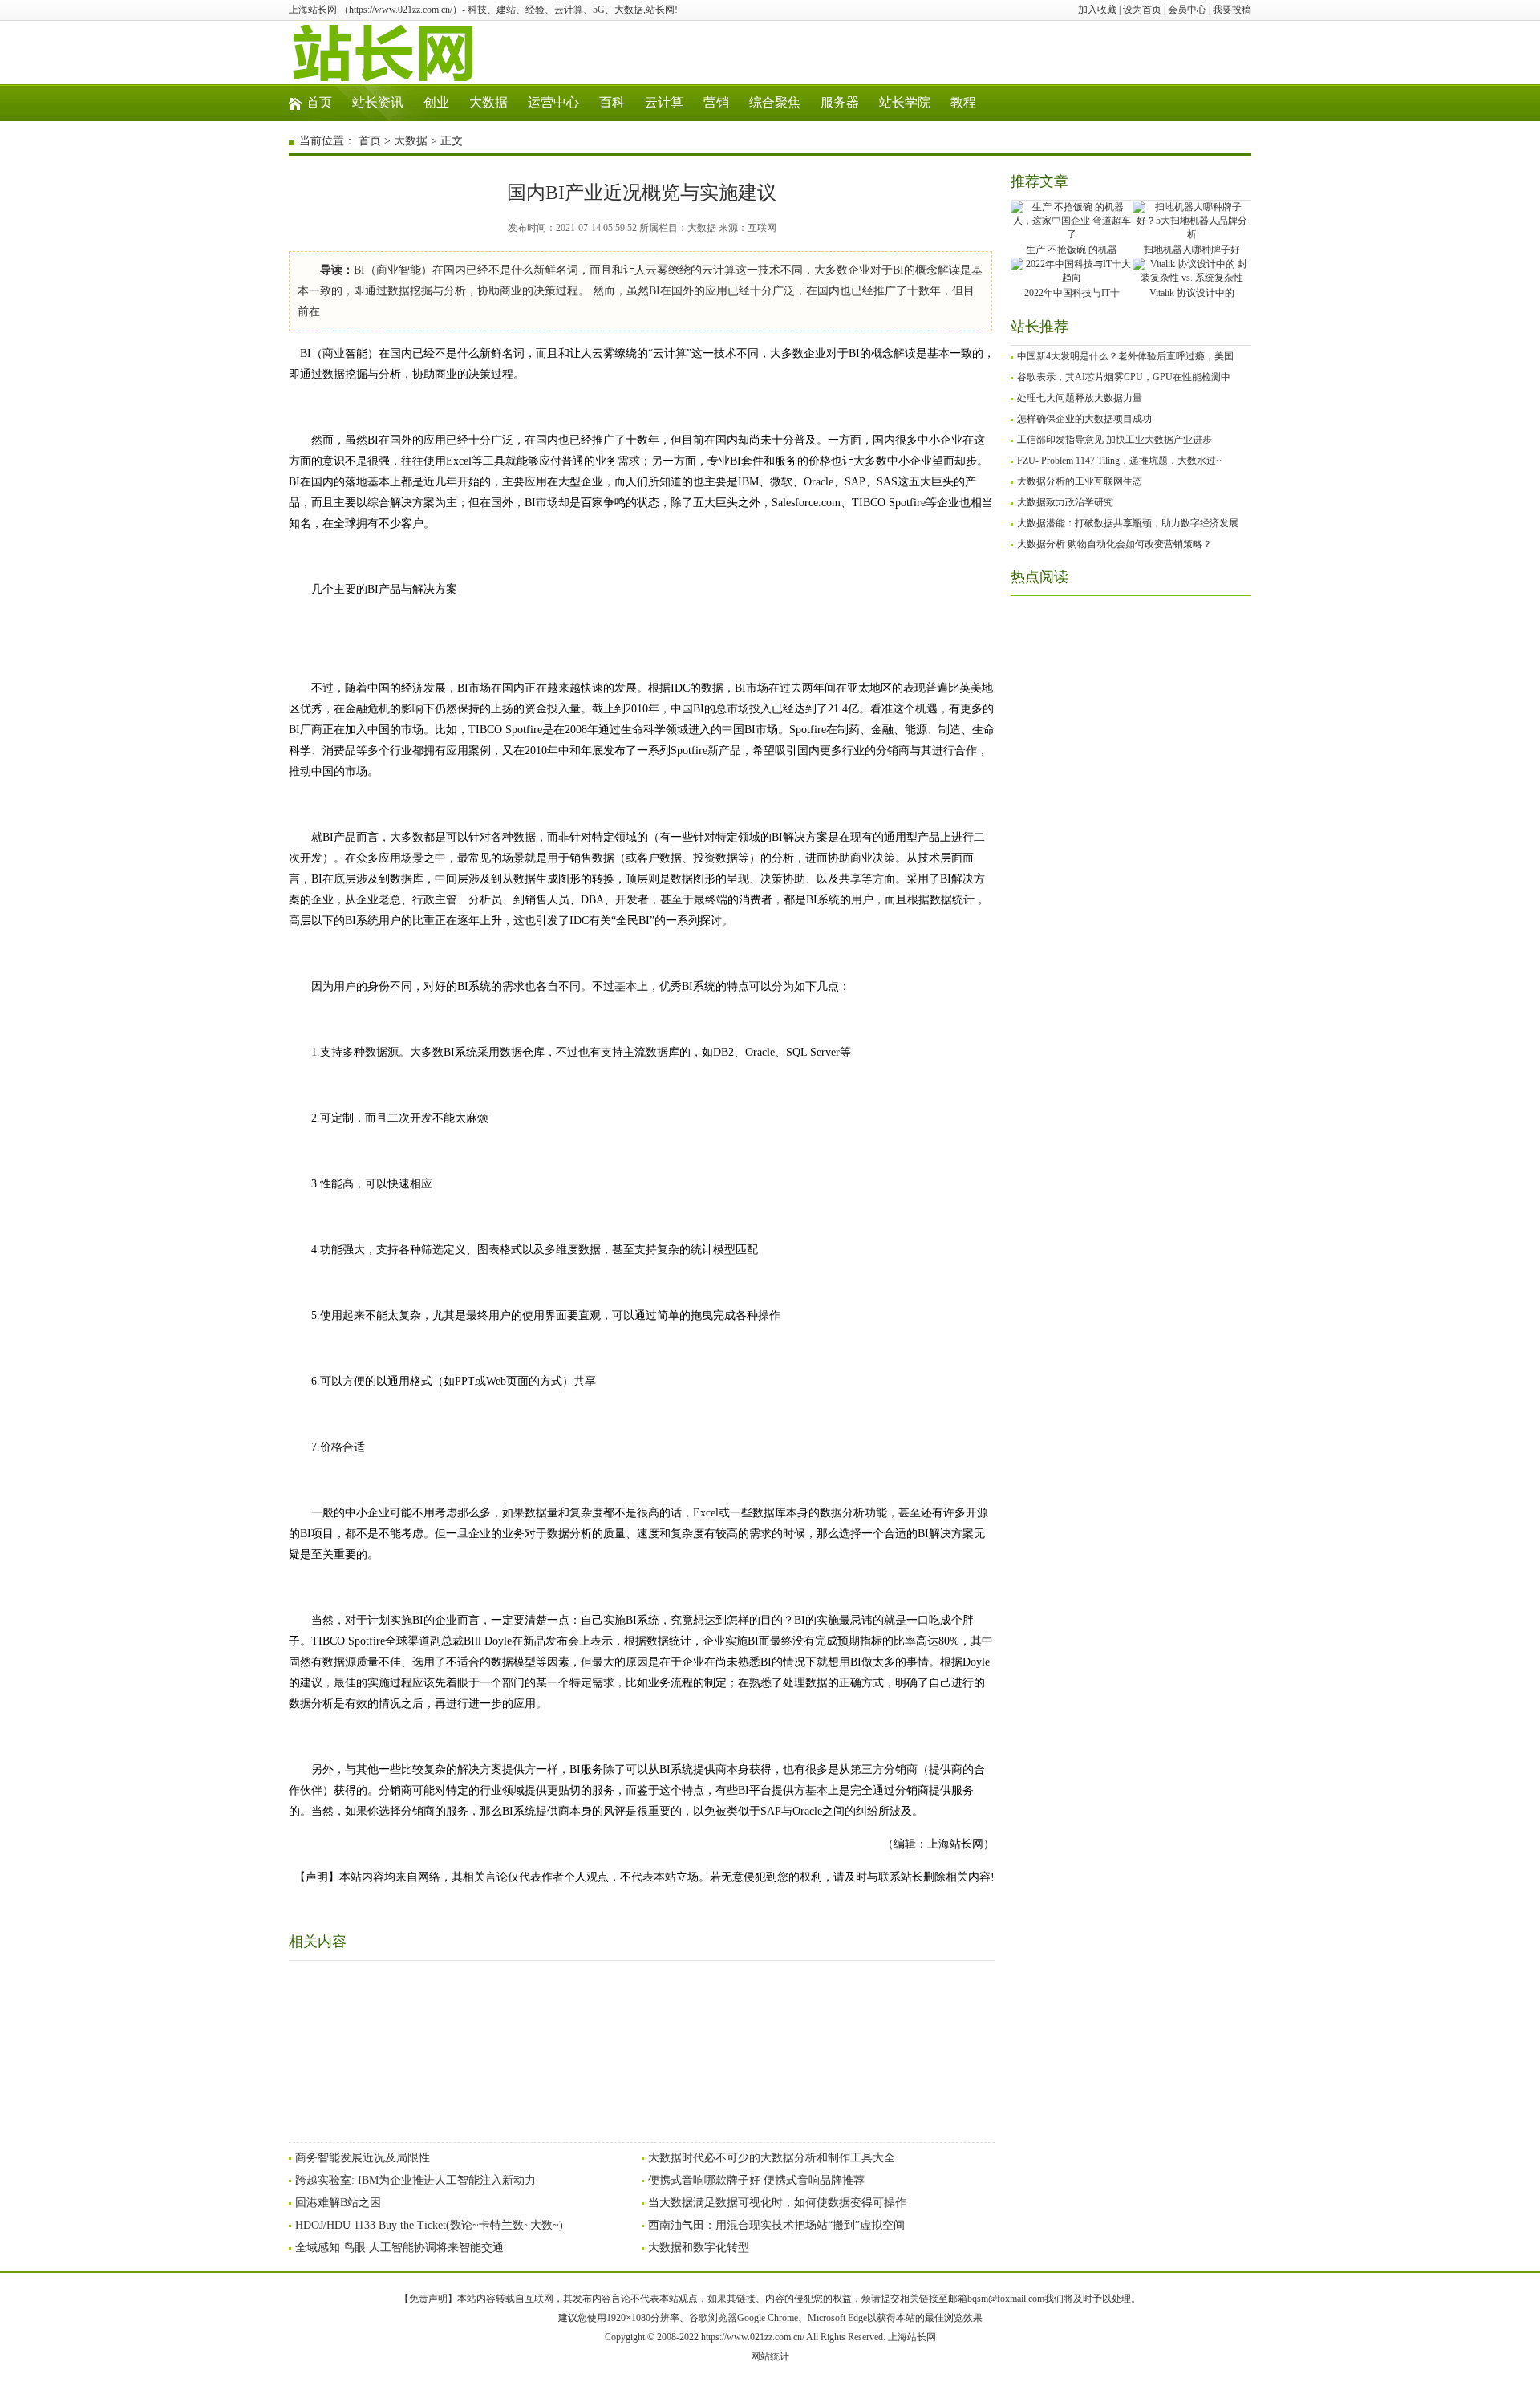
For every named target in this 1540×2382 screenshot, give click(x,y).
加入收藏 (1097, 10)
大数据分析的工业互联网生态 (1080, 481)
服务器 (840, 102)
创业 (436, 102)
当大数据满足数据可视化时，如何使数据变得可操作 (777, 2203)
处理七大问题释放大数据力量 (1080, 398)
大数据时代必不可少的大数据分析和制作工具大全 (772, 2158)
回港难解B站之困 (338, 2203)
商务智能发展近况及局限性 (363, 2158)
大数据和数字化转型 (699, 2248)
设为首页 (1142, 10)
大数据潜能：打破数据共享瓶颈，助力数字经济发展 (1128, 523)
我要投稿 (1232, 10)
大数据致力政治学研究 (1065, 502)
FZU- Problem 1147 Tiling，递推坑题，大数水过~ (1119, 461)
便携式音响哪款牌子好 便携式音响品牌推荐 (756, 2180)
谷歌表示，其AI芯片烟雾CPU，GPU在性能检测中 (1124, 377)
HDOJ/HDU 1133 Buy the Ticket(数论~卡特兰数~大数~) (429, 2225)
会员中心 (1187, 10)
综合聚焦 (775, 102)
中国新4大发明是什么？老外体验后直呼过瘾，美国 (1125, 356)
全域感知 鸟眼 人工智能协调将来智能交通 (399, 2248)
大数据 (488, 102)
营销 (716, 102)
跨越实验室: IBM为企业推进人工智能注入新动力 (415, 2180)
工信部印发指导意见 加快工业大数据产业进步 (1114, 440)
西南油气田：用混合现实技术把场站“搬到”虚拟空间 (776, 2225)
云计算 (664, 102)
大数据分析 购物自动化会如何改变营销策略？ (1114, 544)
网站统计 (770, 2356)
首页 (319, 102)
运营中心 (553, 102)
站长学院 (905, 102)
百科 (612, 102)
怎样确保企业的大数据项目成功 (1084, 419)
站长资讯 (378, 102)
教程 (963, 102)
